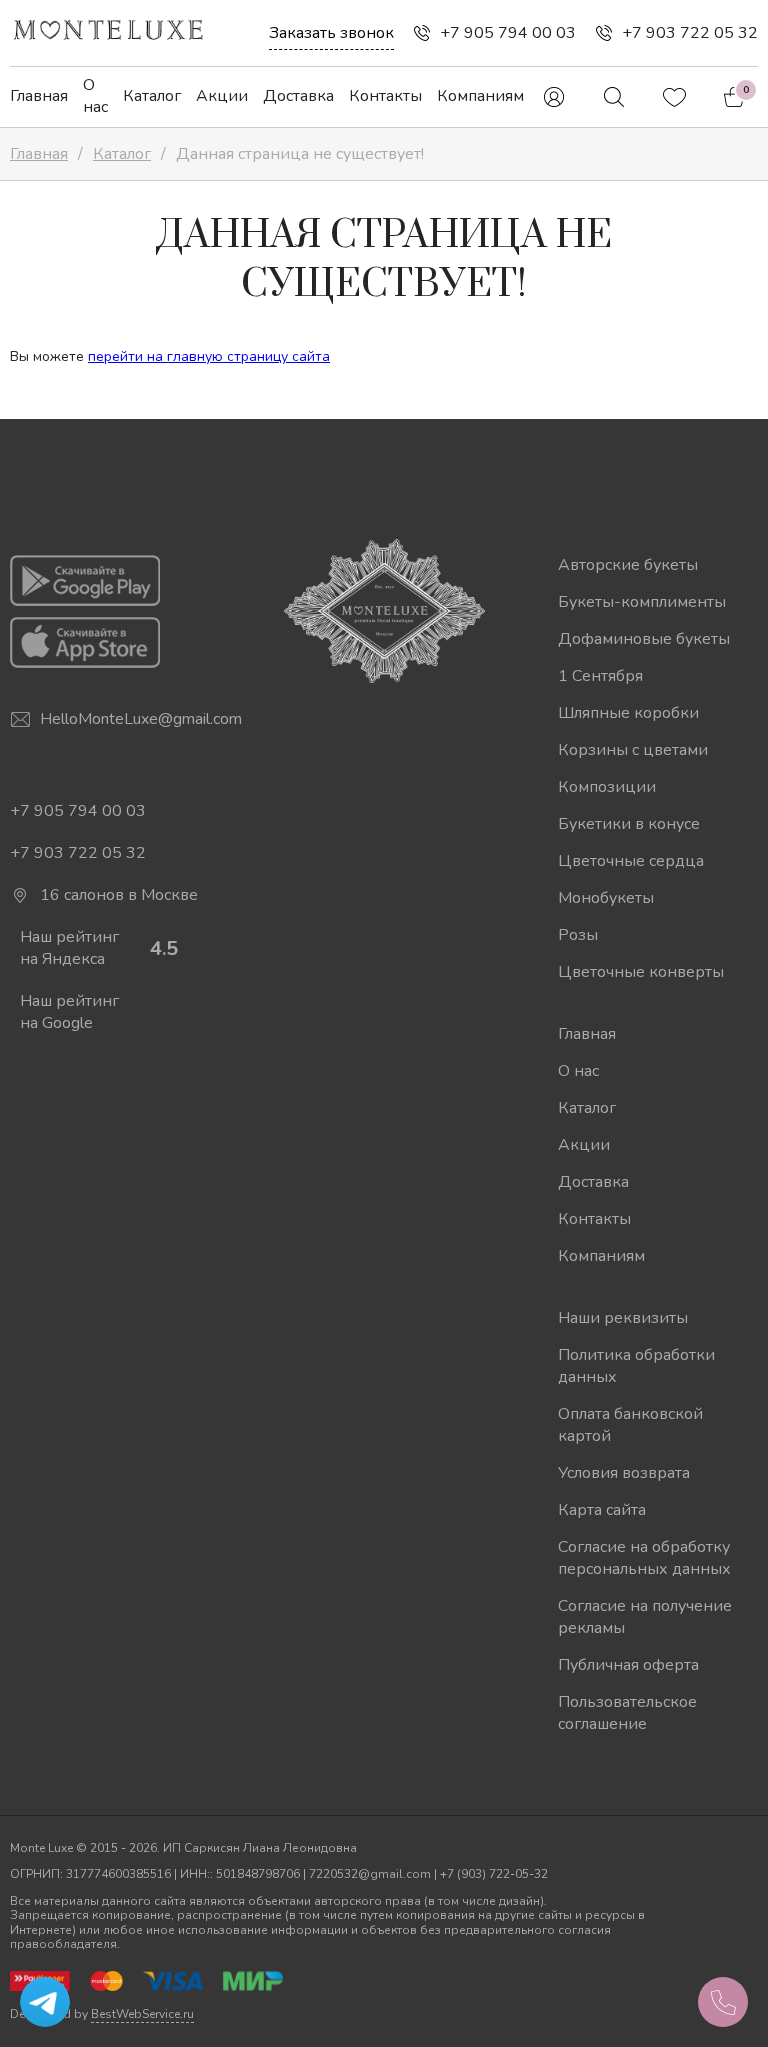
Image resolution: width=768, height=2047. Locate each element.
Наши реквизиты (623, 1318)
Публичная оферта (628, 1665)
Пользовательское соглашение (627, 1713)
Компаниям (480, 96)
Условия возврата (624, 1473)
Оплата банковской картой (630, 1425)
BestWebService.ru (142, 2014)
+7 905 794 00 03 (508, 33)
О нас (95, 96)
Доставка (298, 96)
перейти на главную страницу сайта (209, 356)
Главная (39, 96)
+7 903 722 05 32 (690, 33)
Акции (222, 96)
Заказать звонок (331, 33)
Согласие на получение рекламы (645, 1617)
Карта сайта (602, 1510)
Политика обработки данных (636, 1366)
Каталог (152, 96)
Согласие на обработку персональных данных (644, 1558)
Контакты (385, 96)
